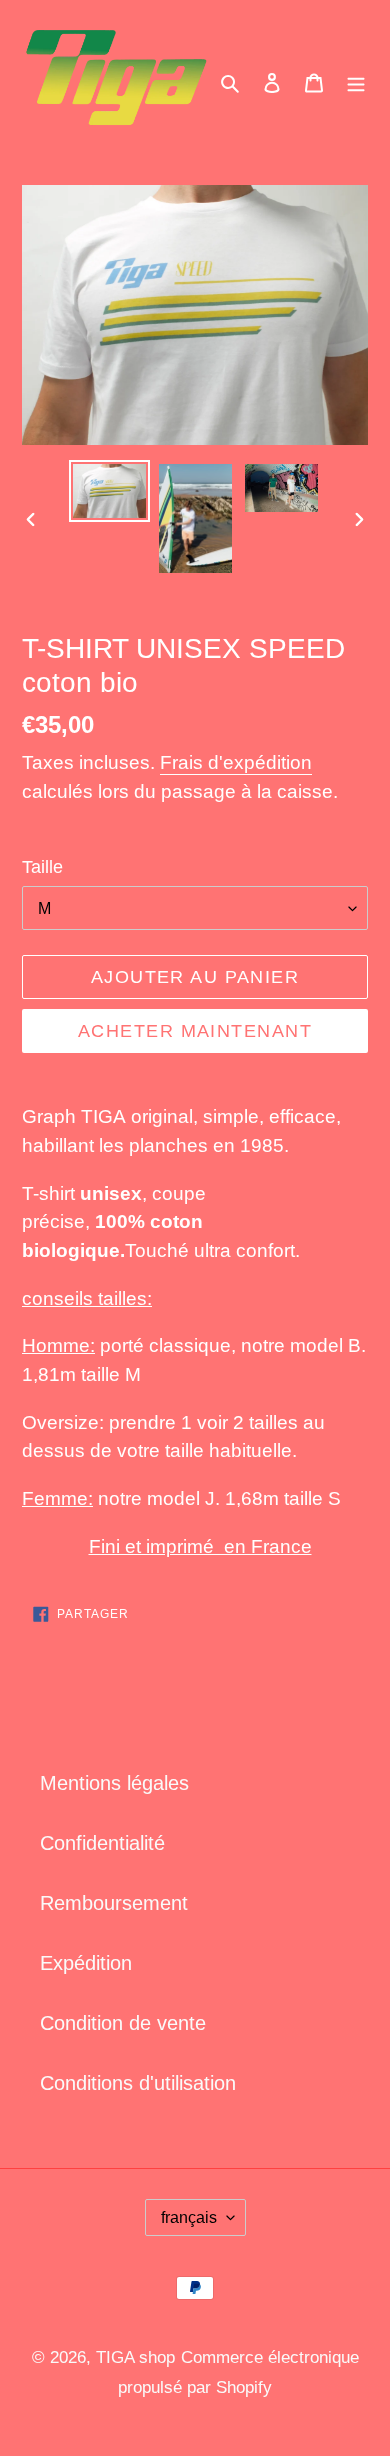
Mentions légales (114, 1783)
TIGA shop (135, 2357)
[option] (110, 491)
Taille (42, 867)
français (189, 2217)
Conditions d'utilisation (138, 2083)
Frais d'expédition (236, 762)
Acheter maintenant (195, 1031)
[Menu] (356, 81)
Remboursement (114, 1903)
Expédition (86, 1963)
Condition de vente (123, 2023)
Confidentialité (102, 1843)
